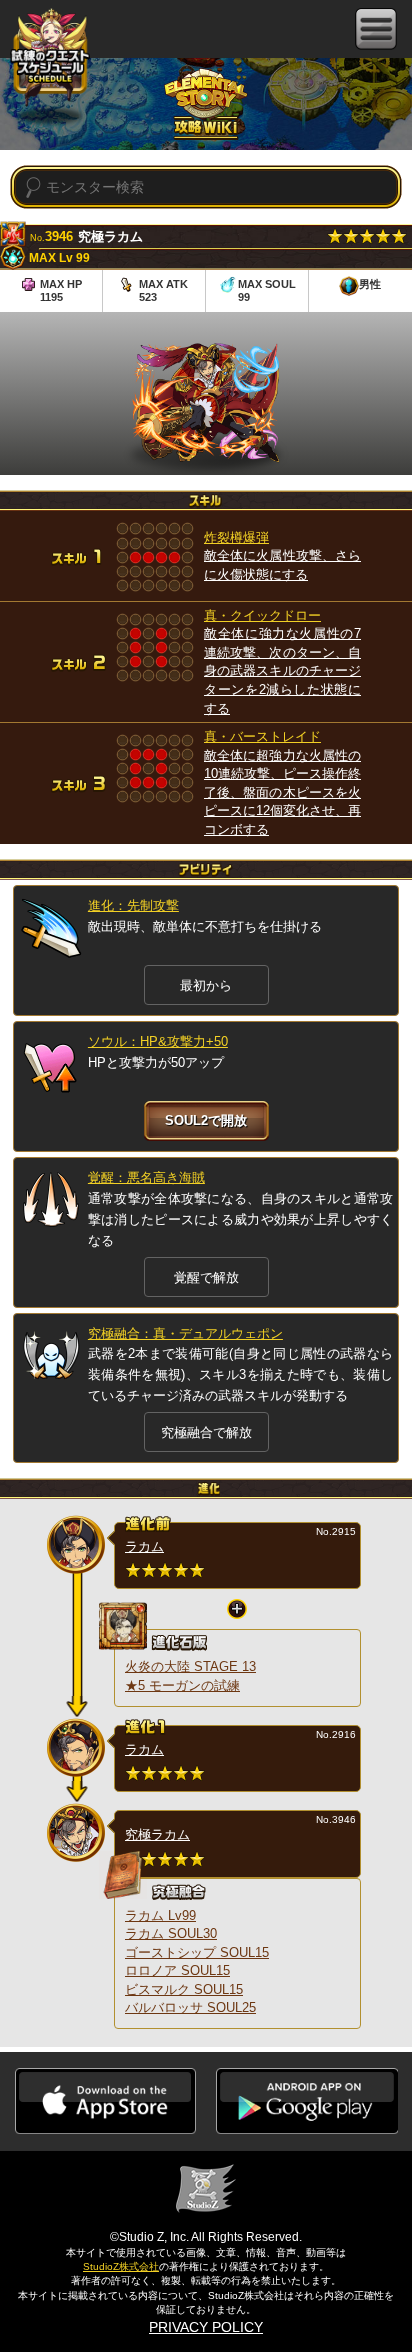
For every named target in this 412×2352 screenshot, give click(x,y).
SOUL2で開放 (206, 1120)
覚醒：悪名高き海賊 (146, 1177)
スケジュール (50, 58)
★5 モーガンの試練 (182, 1685)
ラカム (144, 1546)
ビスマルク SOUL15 (184, 1989)
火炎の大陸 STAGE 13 (190, 1666)
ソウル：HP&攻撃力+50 (158, 1041)
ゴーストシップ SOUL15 (197, 1952)
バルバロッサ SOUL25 (190, 2007)
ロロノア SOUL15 (177, 1970)
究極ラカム (157, 1834)
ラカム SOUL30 (171, 1933)
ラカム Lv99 (160, 1915)
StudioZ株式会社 (121, 2266)
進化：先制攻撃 (133, 905)
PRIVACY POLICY (206, 2327)
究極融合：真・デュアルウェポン (185, 1333)
